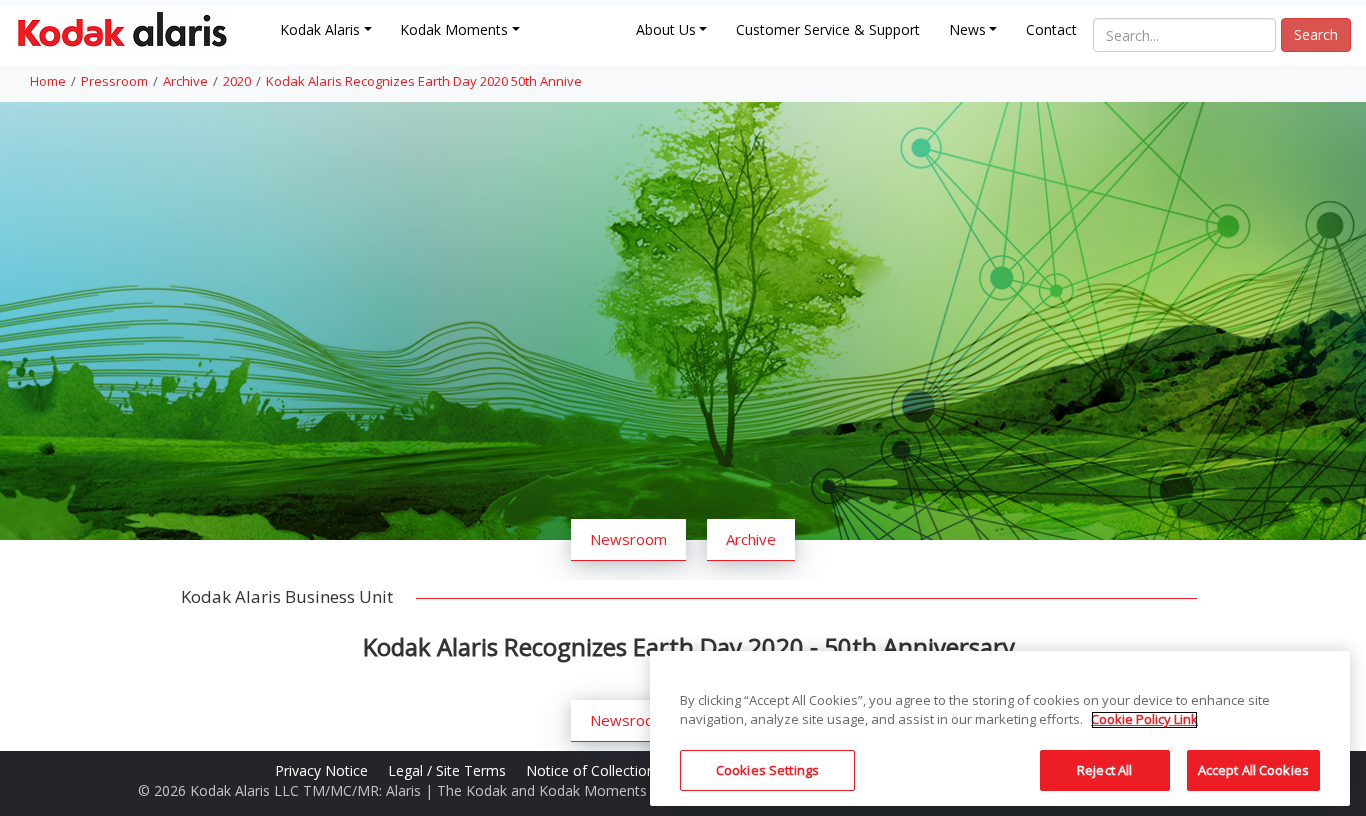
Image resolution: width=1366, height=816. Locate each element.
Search (1316, 34)
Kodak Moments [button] (454, 29)
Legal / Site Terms (449, 770)
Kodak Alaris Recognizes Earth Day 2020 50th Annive (424, 81)
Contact (1051, 29)
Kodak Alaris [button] (320, 29)
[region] (1000, 728)
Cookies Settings (767, 770)
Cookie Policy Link (1144, 720)
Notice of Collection (592, 770)
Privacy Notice (323, 770)
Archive (185, 81)
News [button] (967, 29)
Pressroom (114, 81)
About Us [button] (666, 29)
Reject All (1104, 770)
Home (48, 81)
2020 (237, 81)
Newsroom (628, 539)
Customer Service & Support (828, 29)
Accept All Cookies (1253, 770)
